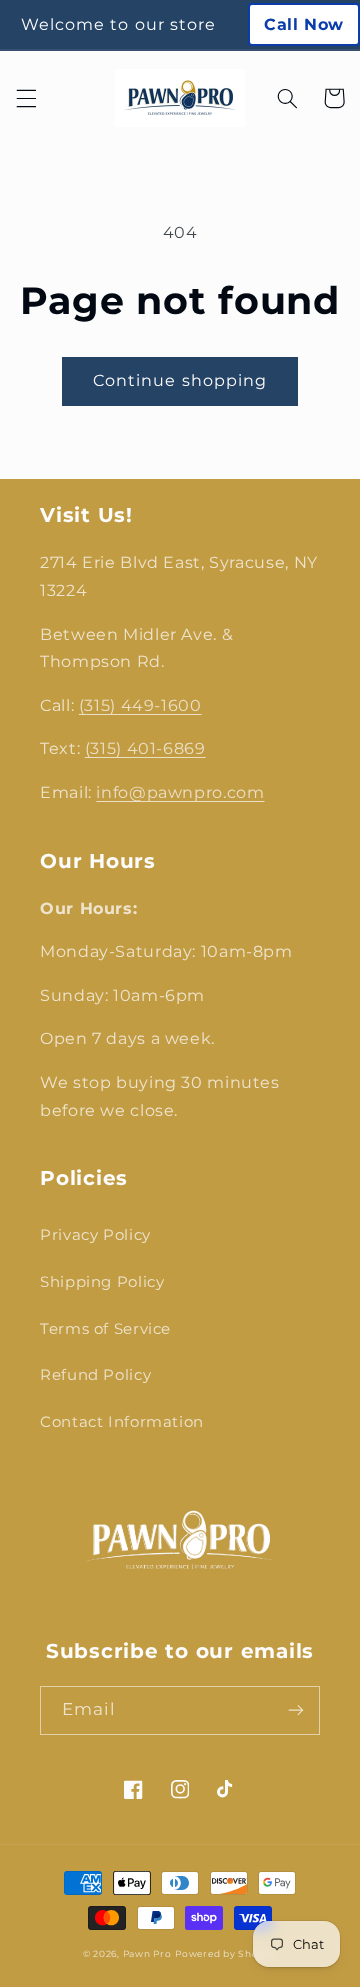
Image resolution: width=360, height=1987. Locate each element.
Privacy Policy (95, 1235)
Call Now (304, 24)
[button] (26, 98)
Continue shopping (180, 380)
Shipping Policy (102, 1282)
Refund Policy (95, 1375)
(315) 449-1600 (140, 705)
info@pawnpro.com (180, 792)
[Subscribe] (296, 1710)
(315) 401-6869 (145, 748)
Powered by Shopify (226, 1954)
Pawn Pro (147, 1954)
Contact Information (122, 1422)
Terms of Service (105, 1329)
